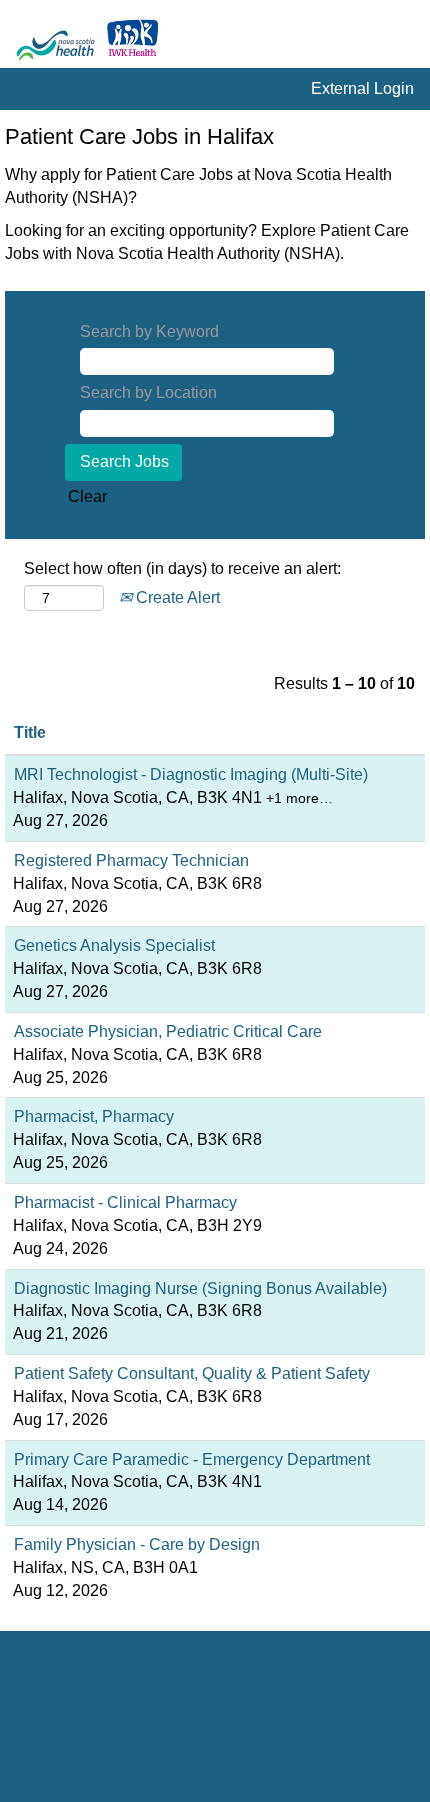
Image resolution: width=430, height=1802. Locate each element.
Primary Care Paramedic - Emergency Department (192, 1459)
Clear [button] (87, 496)
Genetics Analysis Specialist (114, 945)
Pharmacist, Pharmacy (94, 1116)
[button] (405, 39)
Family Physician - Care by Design (137, 1544)
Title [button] (30, 732)
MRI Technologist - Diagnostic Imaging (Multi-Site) (191, 774)
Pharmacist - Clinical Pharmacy (125, 1202)
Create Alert (176, 597)
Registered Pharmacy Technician (131, 860)
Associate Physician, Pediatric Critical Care (168, 1031)
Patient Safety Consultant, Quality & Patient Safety (192, 1373)
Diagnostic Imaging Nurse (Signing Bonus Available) (200, 1288)
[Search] (355, 38)
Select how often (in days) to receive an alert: (182, 568)
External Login (362, 88)
